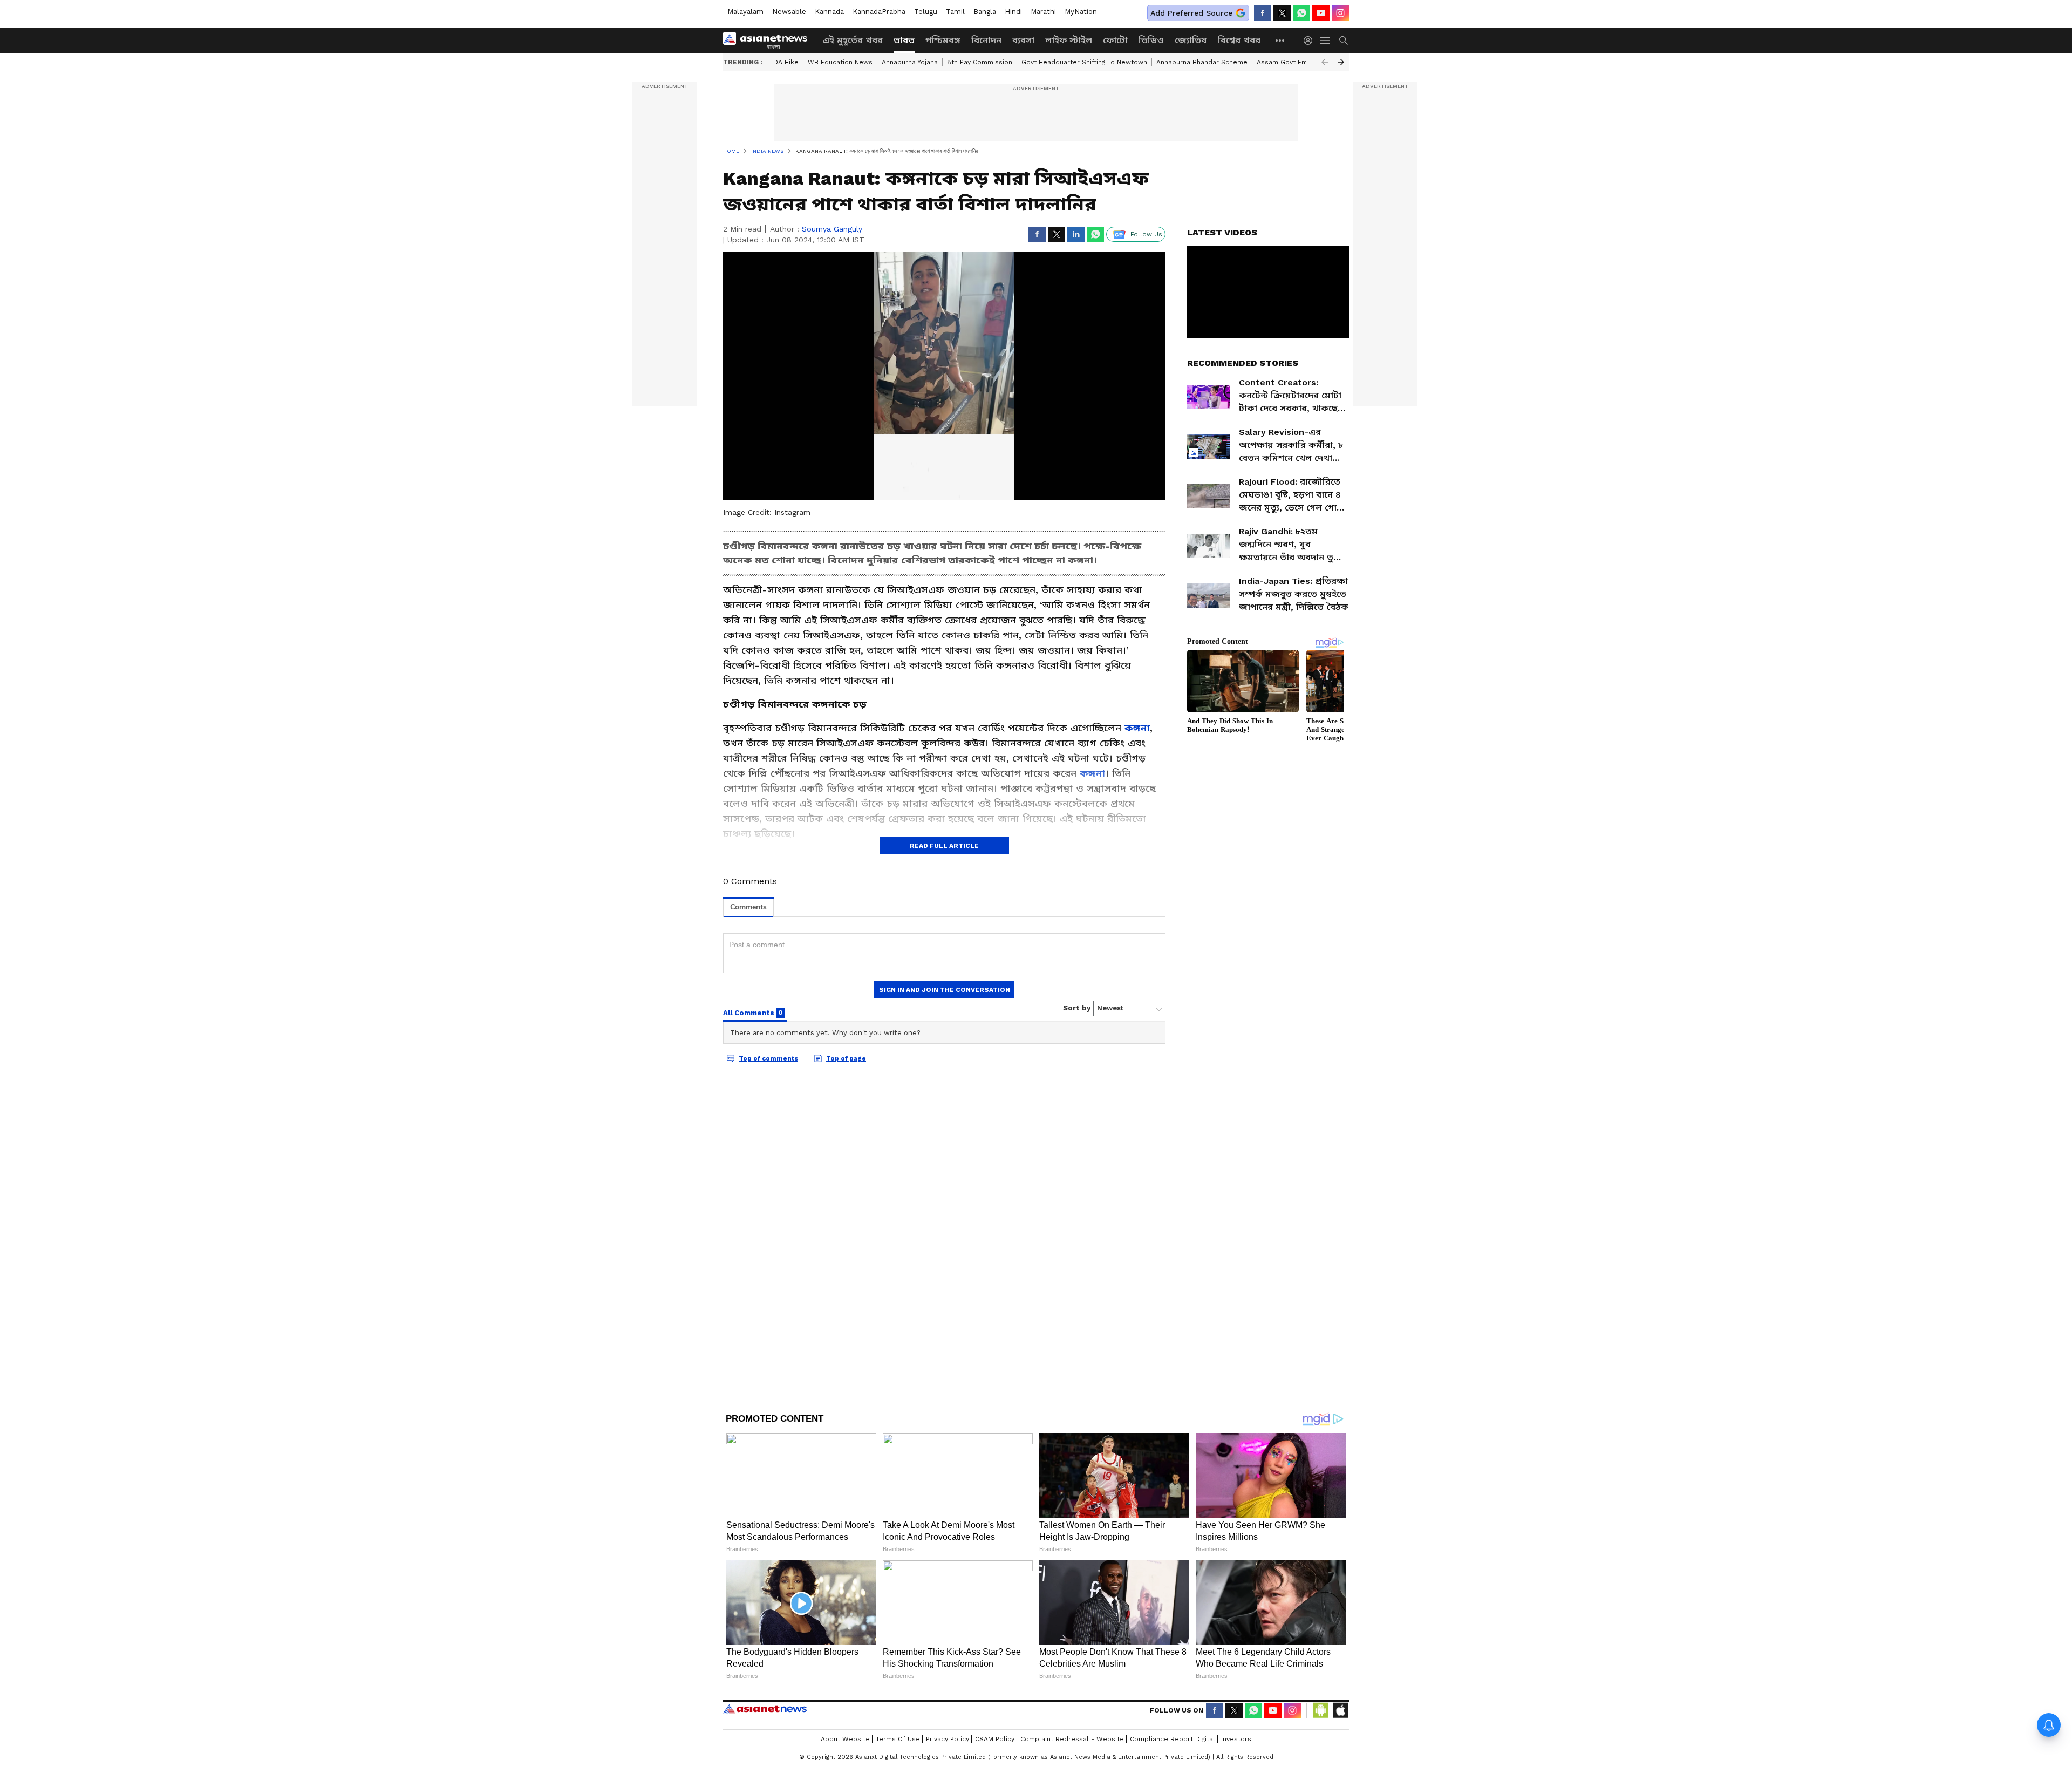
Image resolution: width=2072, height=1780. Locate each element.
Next (1341, 62)
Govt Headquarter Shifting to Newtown (1084, 62)
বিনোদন (986, 40)
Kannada (829, 12)
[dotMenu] (1280, 40)
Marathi (1043, 12)
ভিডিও (1151, 40)
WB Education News (840, 62)
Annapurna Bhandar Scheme (1202, 62)
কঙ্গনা (1137, 728)
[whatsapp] (1301, 13)
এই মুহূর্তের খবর (853, 40)
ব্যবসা (1023, 40)
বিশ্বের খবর (1239, 40)
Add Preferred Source (1191, 13)
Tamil (955, 12)
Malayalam (745, 12)
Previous (1325, 62)
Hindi (1013, 12)
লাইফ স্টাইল (1069, 40)
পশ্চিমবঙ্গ (943, 40)
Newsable (789, 12)
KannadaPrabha (879, 12)
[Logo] (769, 40)
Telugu (926, 12)
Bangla (985, 12)
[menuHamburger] (1325, 40)
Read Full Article (944, 846)
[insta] (1340, 13)
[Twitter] (1282, 13)
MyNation (1081, 12)
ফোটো (1115, 40)
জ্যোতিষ (1191, 40)
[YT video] (1321, 13)
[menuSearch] (1344, 40)
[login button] (1311, 40)
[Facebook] (1263, 13)
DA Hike (786, 62)
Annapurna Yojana (910, 62)
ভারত (904, 40)
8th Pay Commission (980, 62)
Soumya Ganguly (832, 229)
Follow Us (1146, 234)
